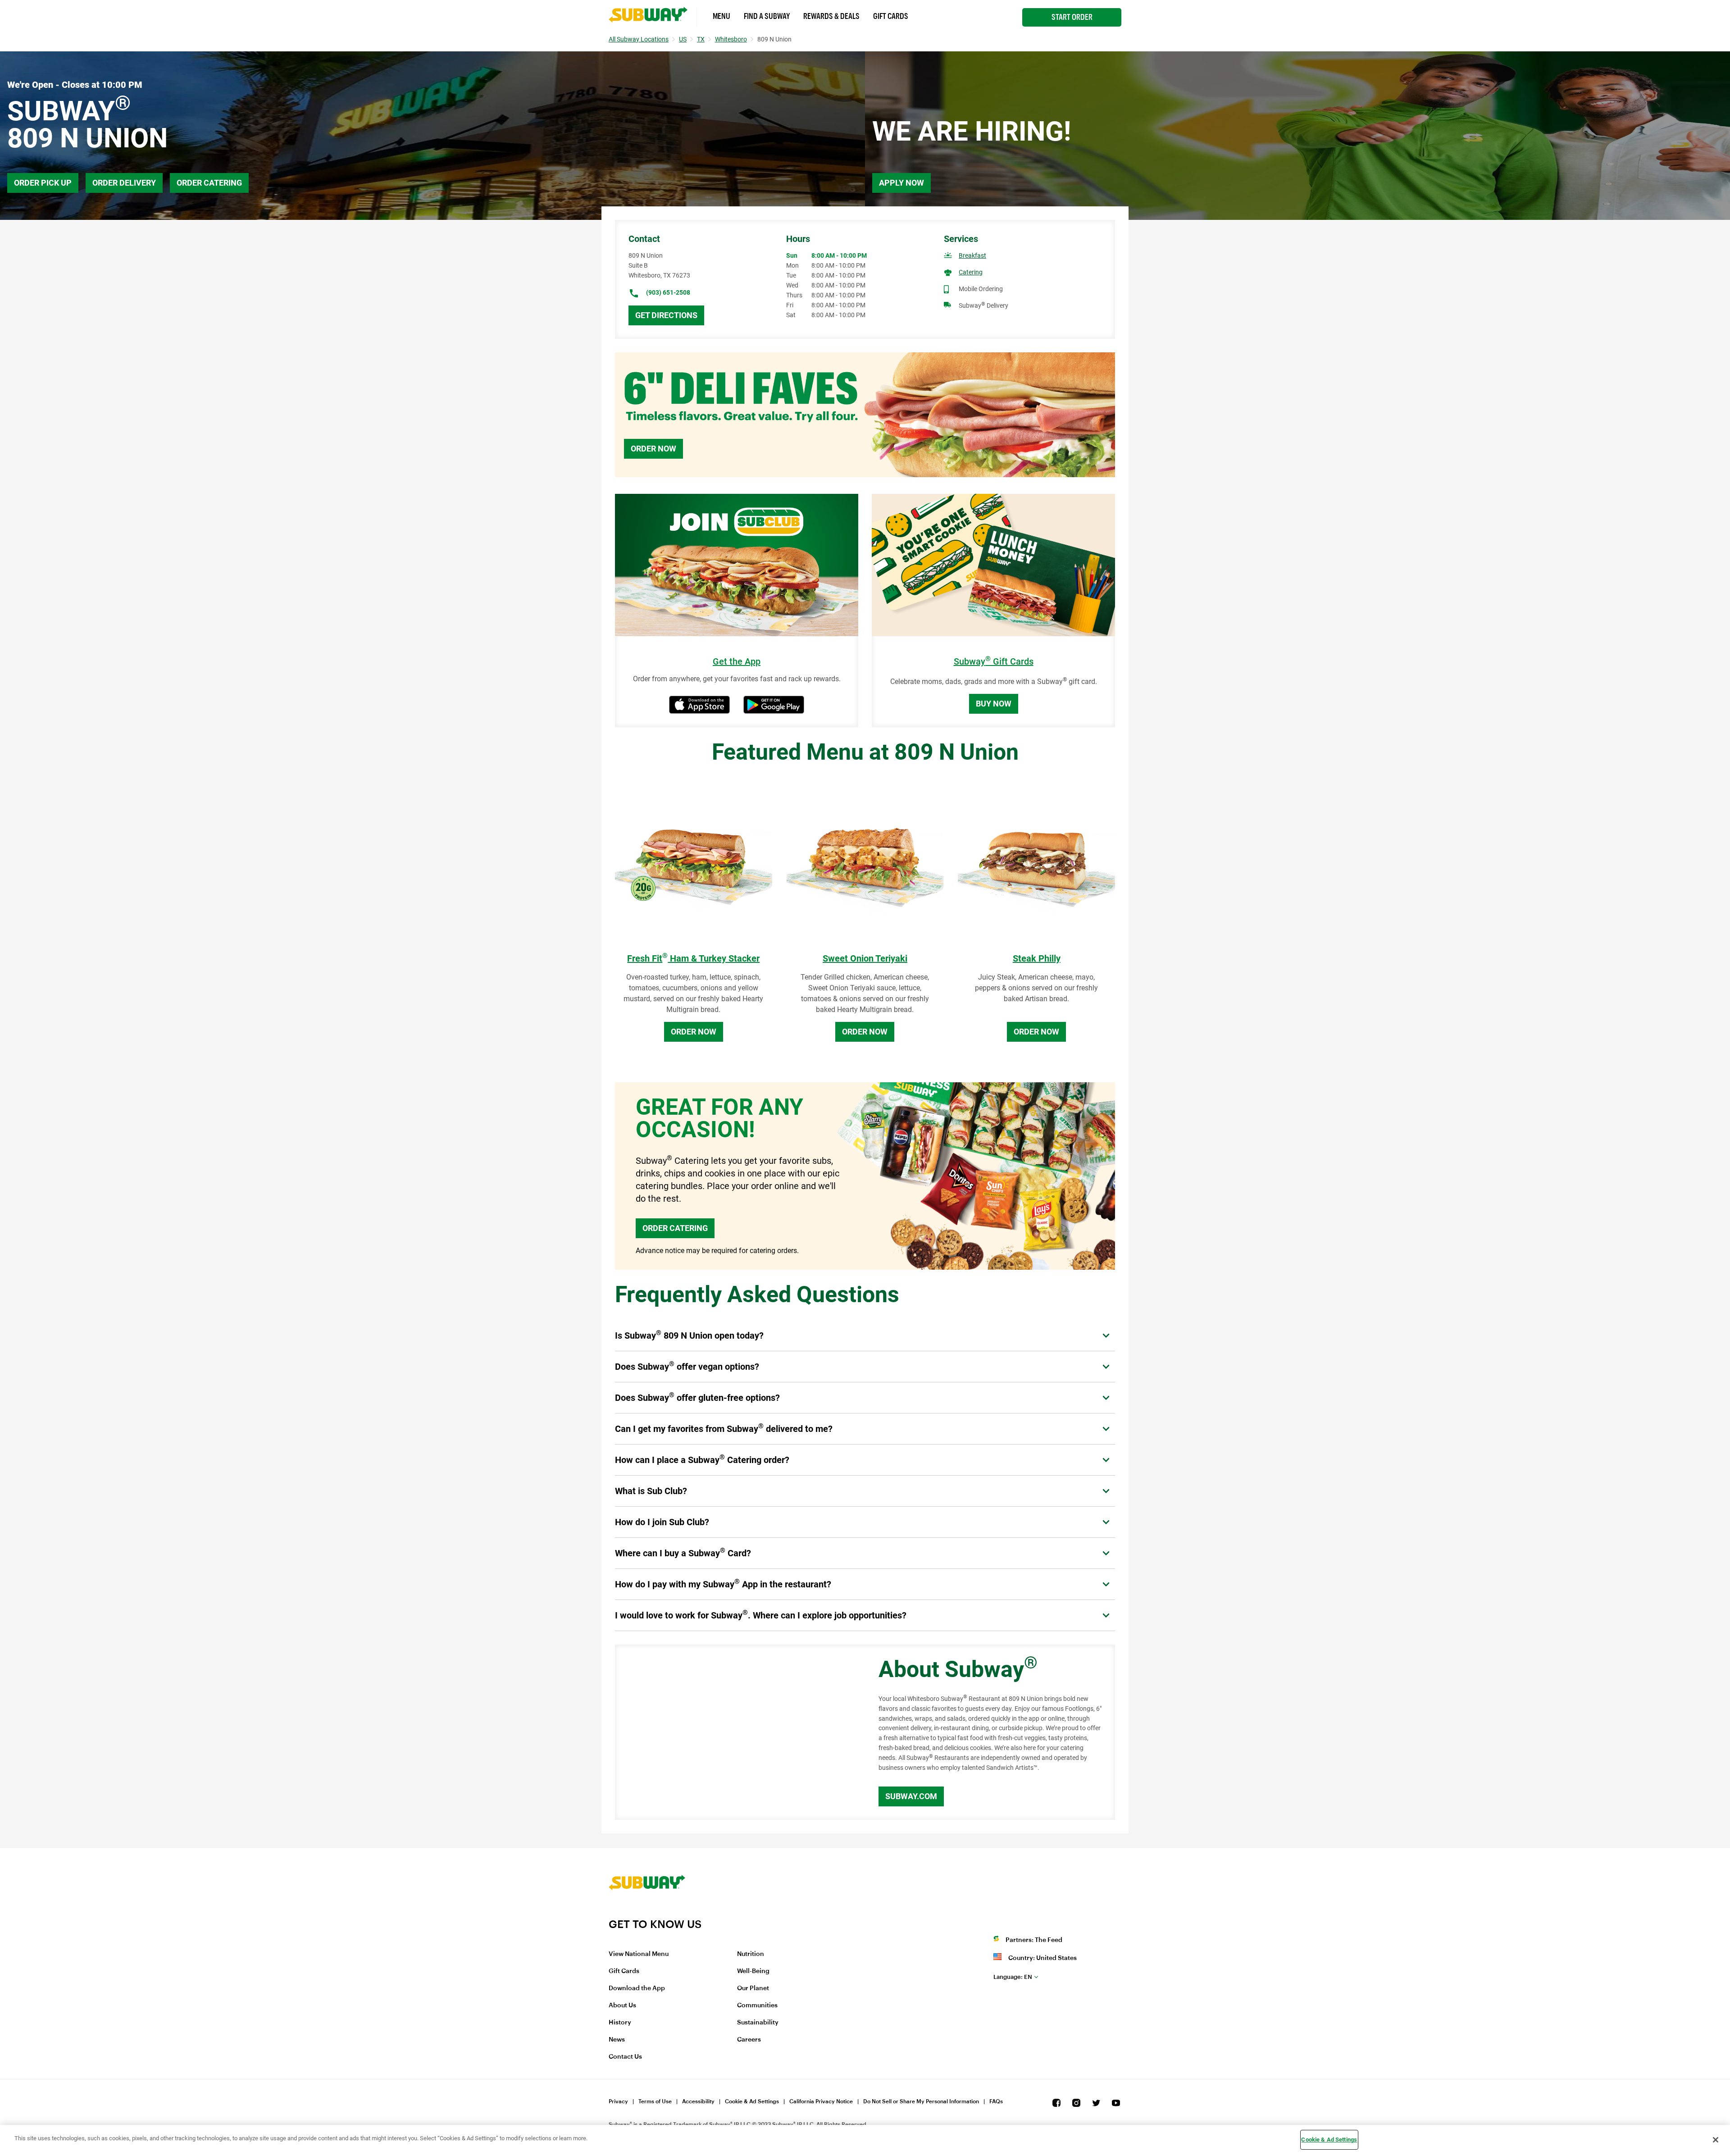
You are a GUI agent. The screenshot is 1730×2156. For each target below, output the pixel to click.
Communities (757, 2006)
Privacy (618, 2101)
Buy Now (994, 704)
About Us (622, 2006)
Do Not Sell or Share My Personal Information (921, 2101)
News (617, 2040)
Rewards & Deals (831, 16)
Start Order (1072, 17)
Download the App (637, 1988)
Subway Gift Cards (994, 662)
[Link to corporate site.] (647, 1912)
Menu (722, 16)
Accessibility (698, 2101)
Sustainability (758, 2023)
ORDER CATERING (675, 1228)
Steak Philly (1037, 958)
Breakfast (972, 255)
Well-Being (753, 1971)
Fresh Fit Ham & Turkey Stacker (693, 958)
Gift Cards (891, 16)
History (620, 2023)
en (1013, 1977)
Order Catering (209, 183)
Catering (971, 272)
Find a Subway (767, 16)
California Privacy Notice (821, 2101)
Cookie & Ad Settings (752, 2101)
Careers (749, 2040)
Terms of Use (655, 2101)
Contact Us (625, 2057)
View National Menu (639, 1954)
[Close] (1716, 2140)
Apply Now (901, 183)
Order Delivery (124, 183)
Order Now (653, 449)
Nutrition (751, 1954)
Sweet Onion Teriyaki (865, 958)
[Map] (737, 1732)
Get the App (737, 662)
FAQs (996, 2101)
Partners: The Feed (1034, 1940)
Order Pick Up (43, 183)
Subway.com (911, 1796)
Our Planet (753, 1988)
